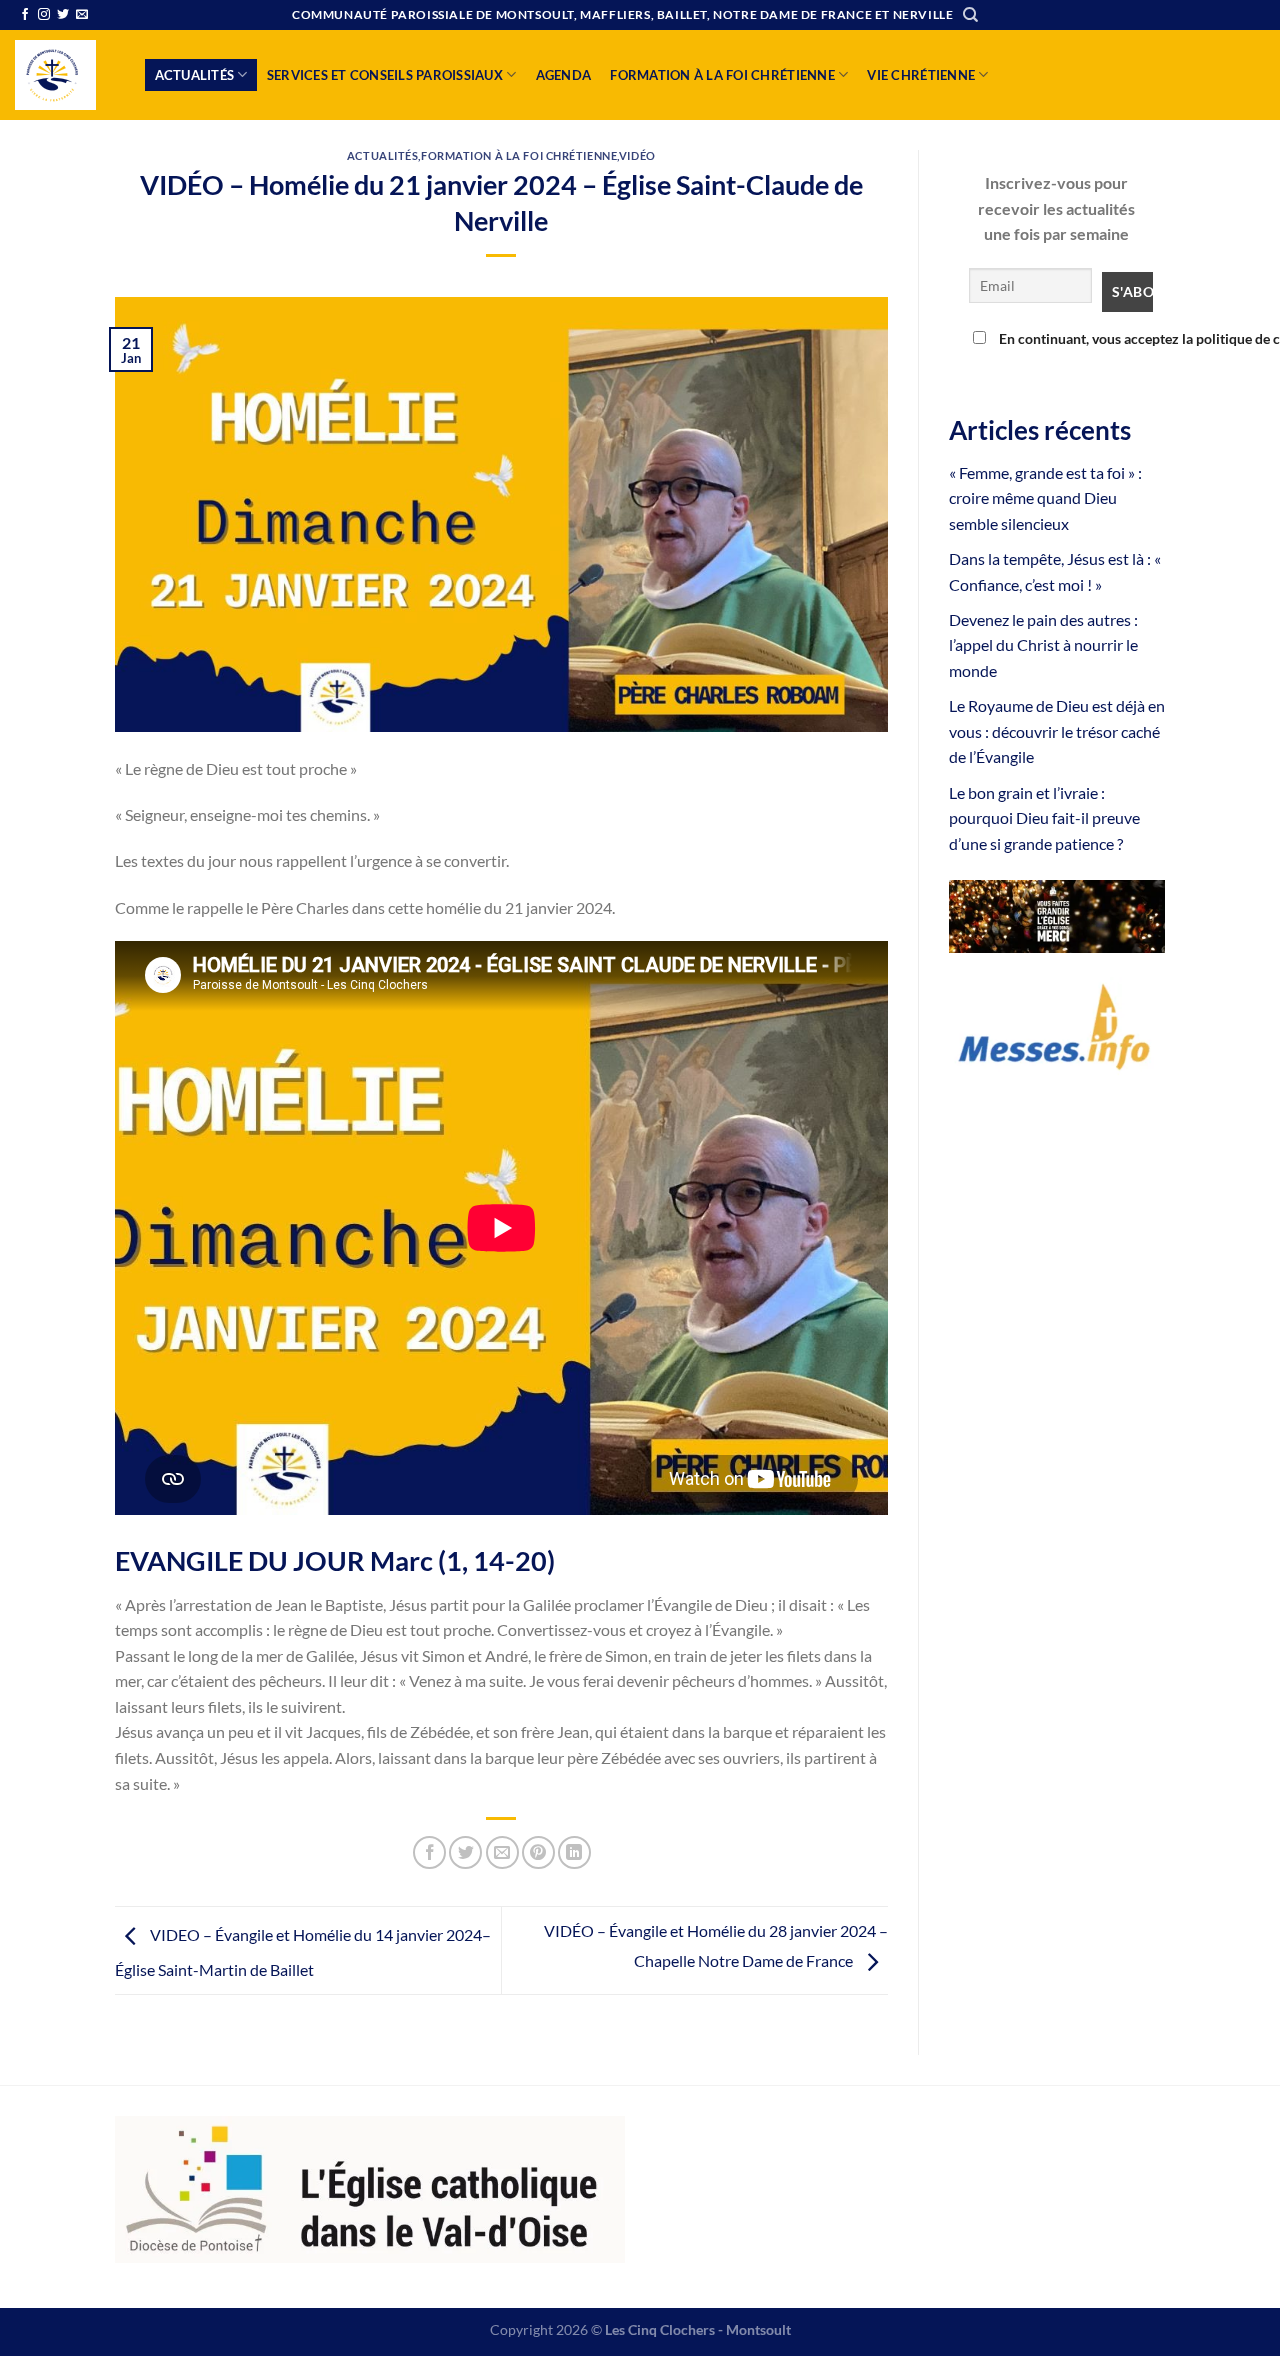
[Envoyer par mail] (502, 1852)
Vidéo (637, 155)
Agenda (564, 75)
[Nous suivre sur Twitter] (63, 15)
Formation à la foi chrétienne (722, 75)
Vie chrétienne (921, 75)
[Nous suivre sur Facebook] (25, 15)
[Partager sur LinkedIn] (574, 1852)
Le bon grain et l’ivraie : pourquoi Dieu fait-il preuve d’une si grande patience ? (1044, 818)
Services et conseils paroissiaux (385, 75)
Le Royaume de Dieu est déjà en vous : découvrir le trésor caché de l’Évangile (1057, 731)
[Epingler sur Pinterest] (538, 1852)
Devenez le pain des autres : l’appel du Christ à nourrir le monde (1043, 645)
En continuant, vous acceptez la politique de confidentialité (1071, 338)
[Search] (970, 15)
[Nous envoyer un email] (82, 15)
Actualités (195, 75)
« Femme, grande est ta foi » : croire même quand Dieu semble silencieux (1045, 498)
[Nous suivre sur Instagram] (44, 15)
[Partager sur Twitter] (465, 1852)
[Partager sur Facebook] (429, 1852)
